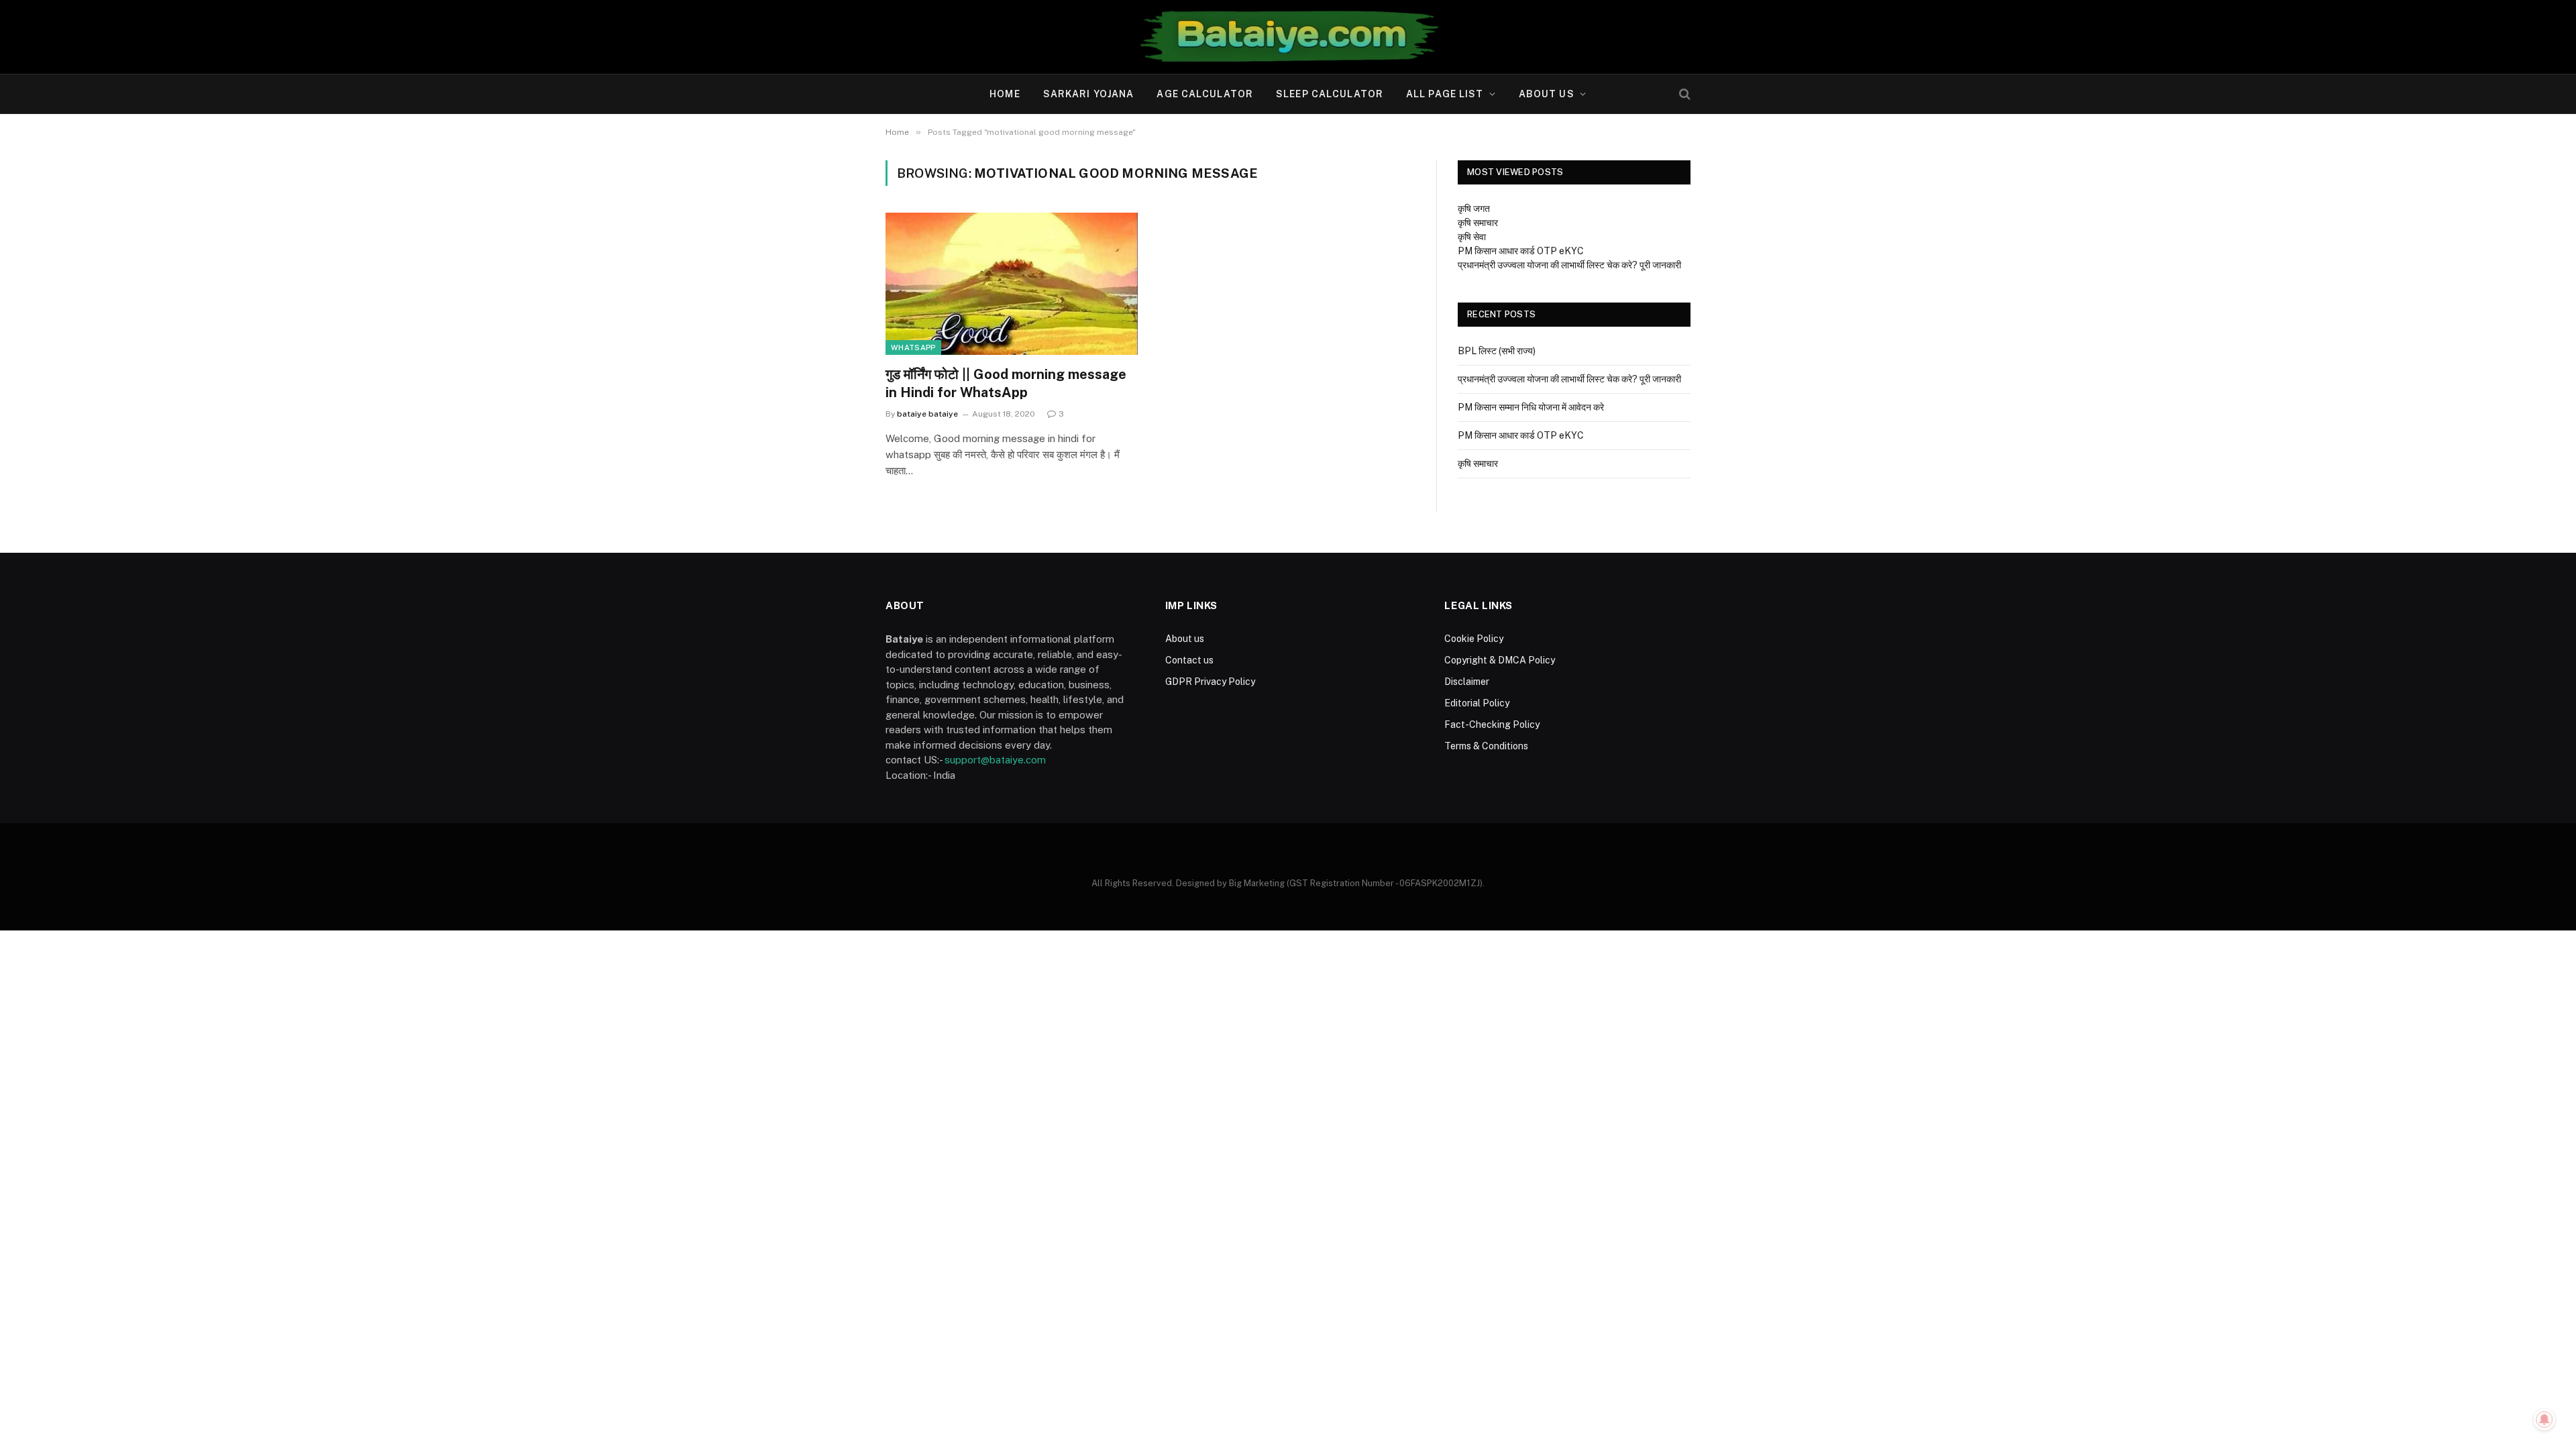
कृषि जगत (1474, 209)
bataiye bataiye (927, 414)
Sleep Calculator (1330, 94)
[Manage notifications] (2544, 1419)
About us (1547, 94)
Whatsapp (913, 347)
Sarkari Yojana (1089, 94)
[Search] (1683, 94)
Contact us (1189, 660)
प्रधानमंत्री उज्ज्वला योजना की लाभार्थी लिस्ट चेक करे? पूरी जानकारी (1569, 265)
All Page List (1445, 94)
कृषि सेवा (1472, 237)
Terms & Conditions (1486, 746)
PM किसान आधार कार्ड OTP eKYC (1521, 251)
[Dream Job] (1288, 37)
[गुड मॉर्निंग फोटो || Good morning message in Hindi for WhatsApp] (1012, 284)
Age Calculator (1205, 94)
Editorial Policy (1477, 703)
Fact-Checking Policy (1492, 724)
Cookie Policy (1474, 639)
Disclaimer (1467, 682)
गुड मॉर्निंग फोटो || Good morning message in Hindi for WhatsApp (1006, 383)
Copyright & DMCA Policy (1500, 660)
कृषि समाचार (1478, 223)
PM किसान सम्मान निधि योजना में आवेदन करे (1531, 407)
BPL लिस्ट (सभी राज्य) (1497, 351)
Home (1005, 94)
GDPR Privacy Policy (1210, 682)
